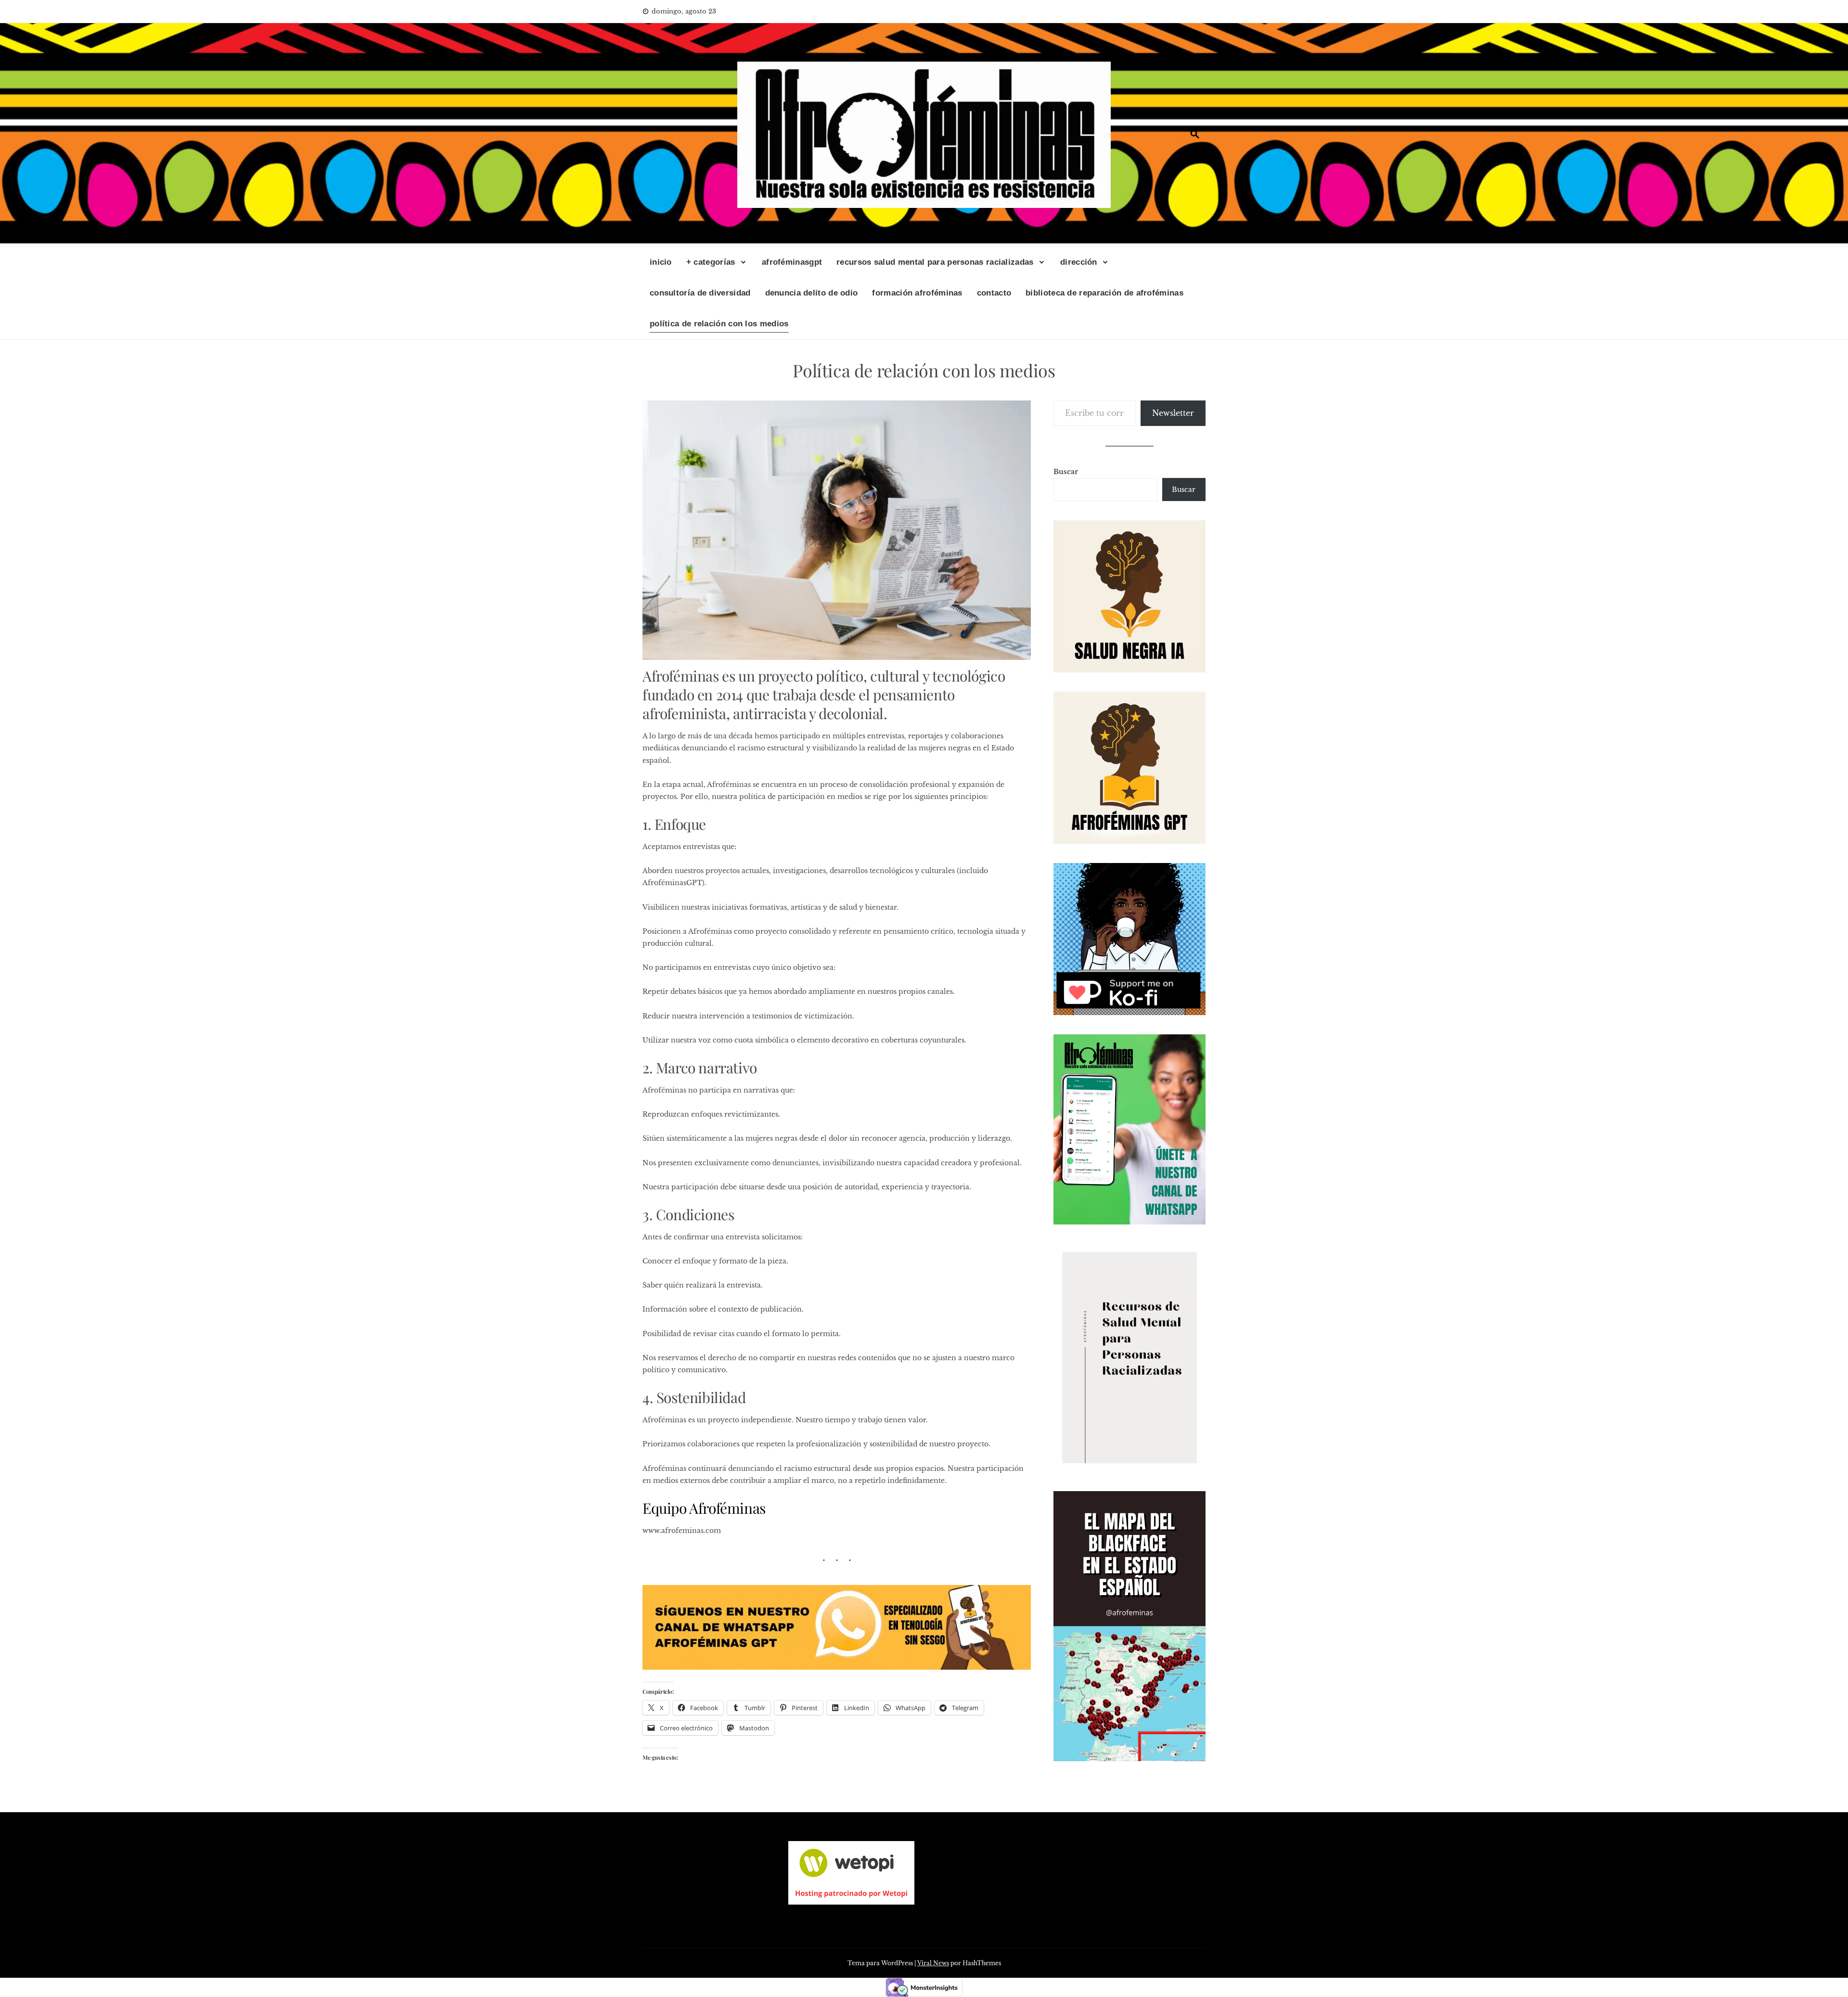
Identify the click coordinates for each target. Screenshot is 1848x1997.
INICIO (661, 262)
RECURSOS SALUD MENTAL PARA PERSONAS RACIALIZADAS (935, 262)
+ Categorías (711, 262)
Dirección (1079, 262)
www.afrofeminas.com (682, 1531)
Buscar (1066, 472)
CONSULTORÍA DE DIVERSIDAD (700, 293)
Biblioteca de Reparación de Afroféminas (1104, 293)
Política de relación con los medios (719, 324)
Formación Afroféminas (917, 293)
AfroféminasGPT (792, 262)
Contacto (994, 293)
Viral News (933, 1963)
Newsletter (1173, 413)
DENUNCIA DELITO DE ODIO (812, 293)
